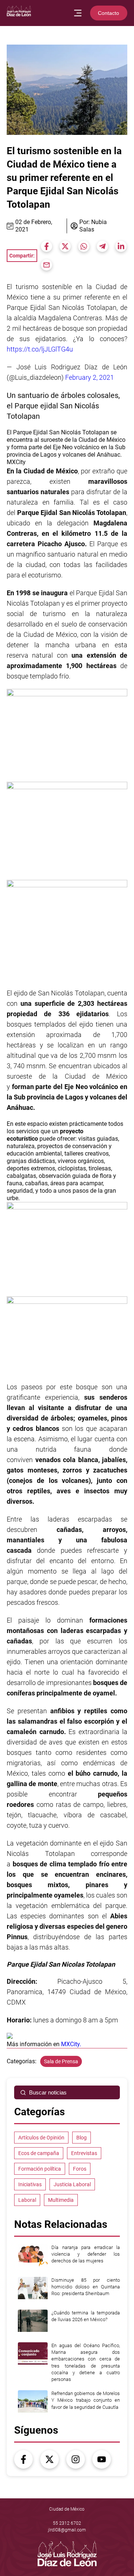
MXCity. (71, 2044)
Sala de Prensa (61, 2061)
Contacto (109, 13)
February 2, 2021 (90, 377)
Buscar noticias (48, 2092)
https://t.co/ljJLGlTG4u (40, 349)
